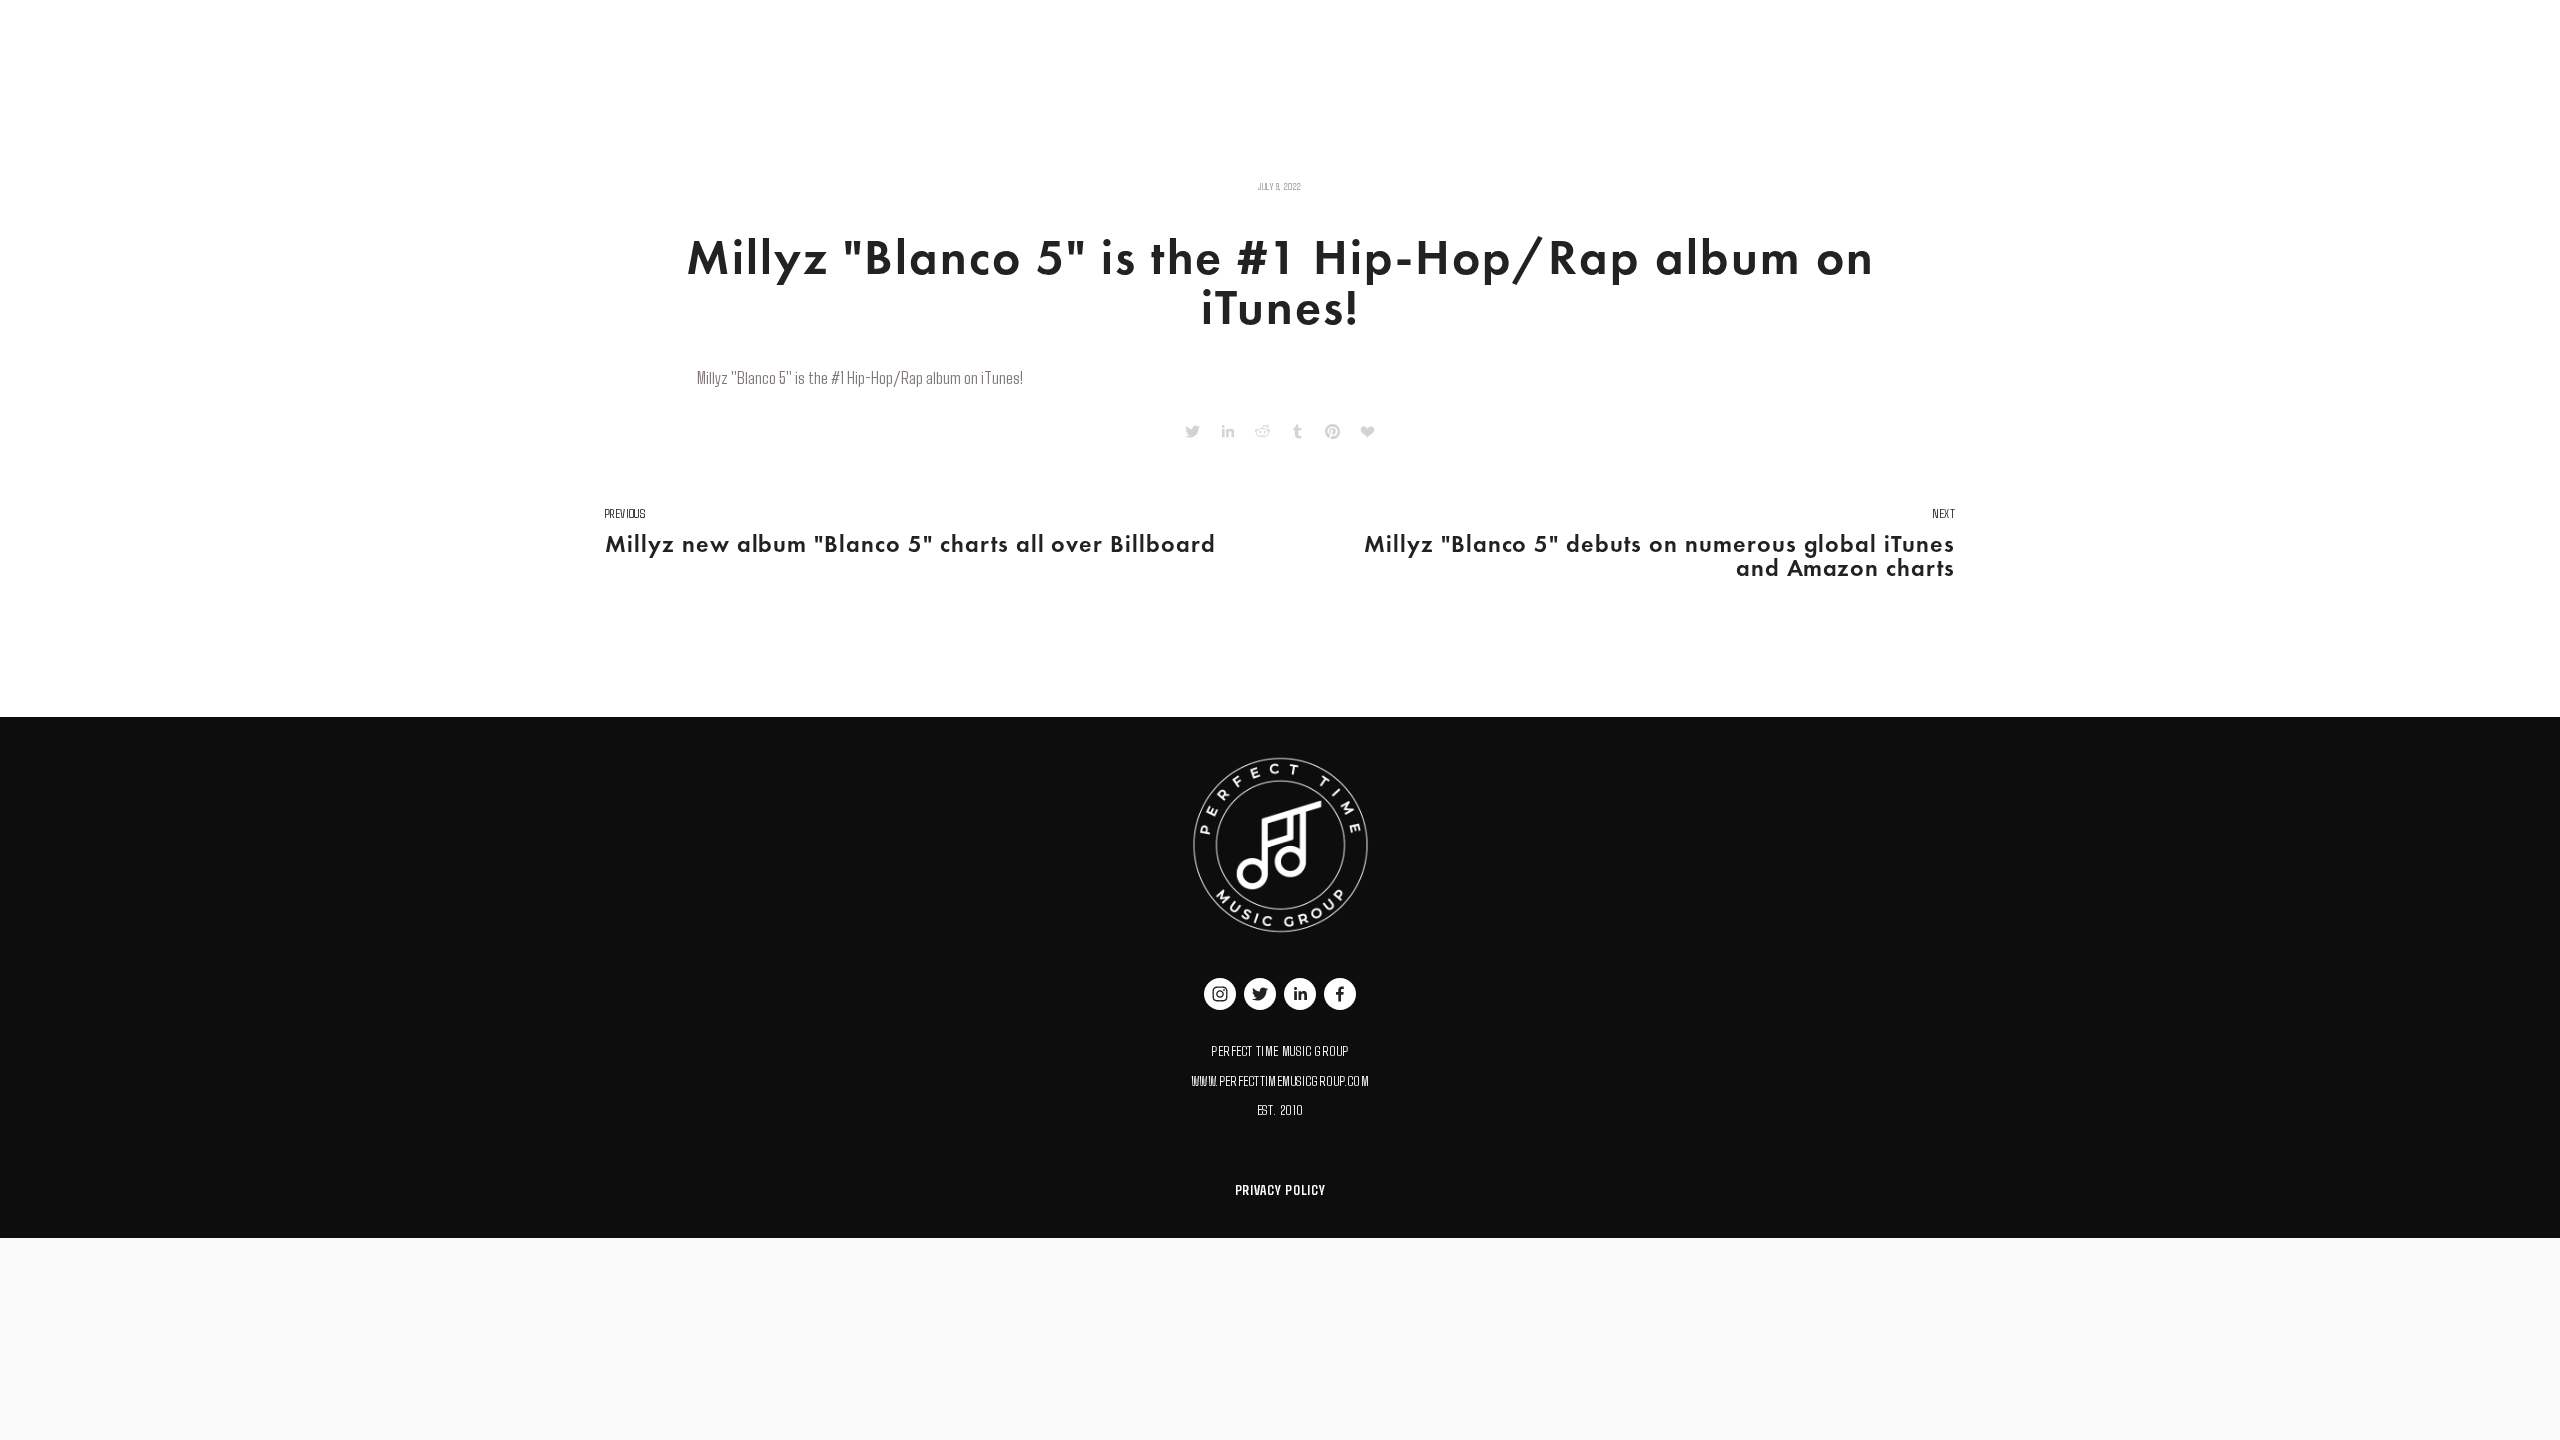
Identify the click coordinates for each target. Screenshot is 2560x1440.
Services (675, 32)
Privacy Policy (1280, 1189)
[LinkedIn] (1300, 994)
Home (619, 32)
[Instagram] (1220, 994)
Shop (732, 32)
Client (780, 32)
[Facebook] (1340, 994)
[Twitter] (1260, 994)
